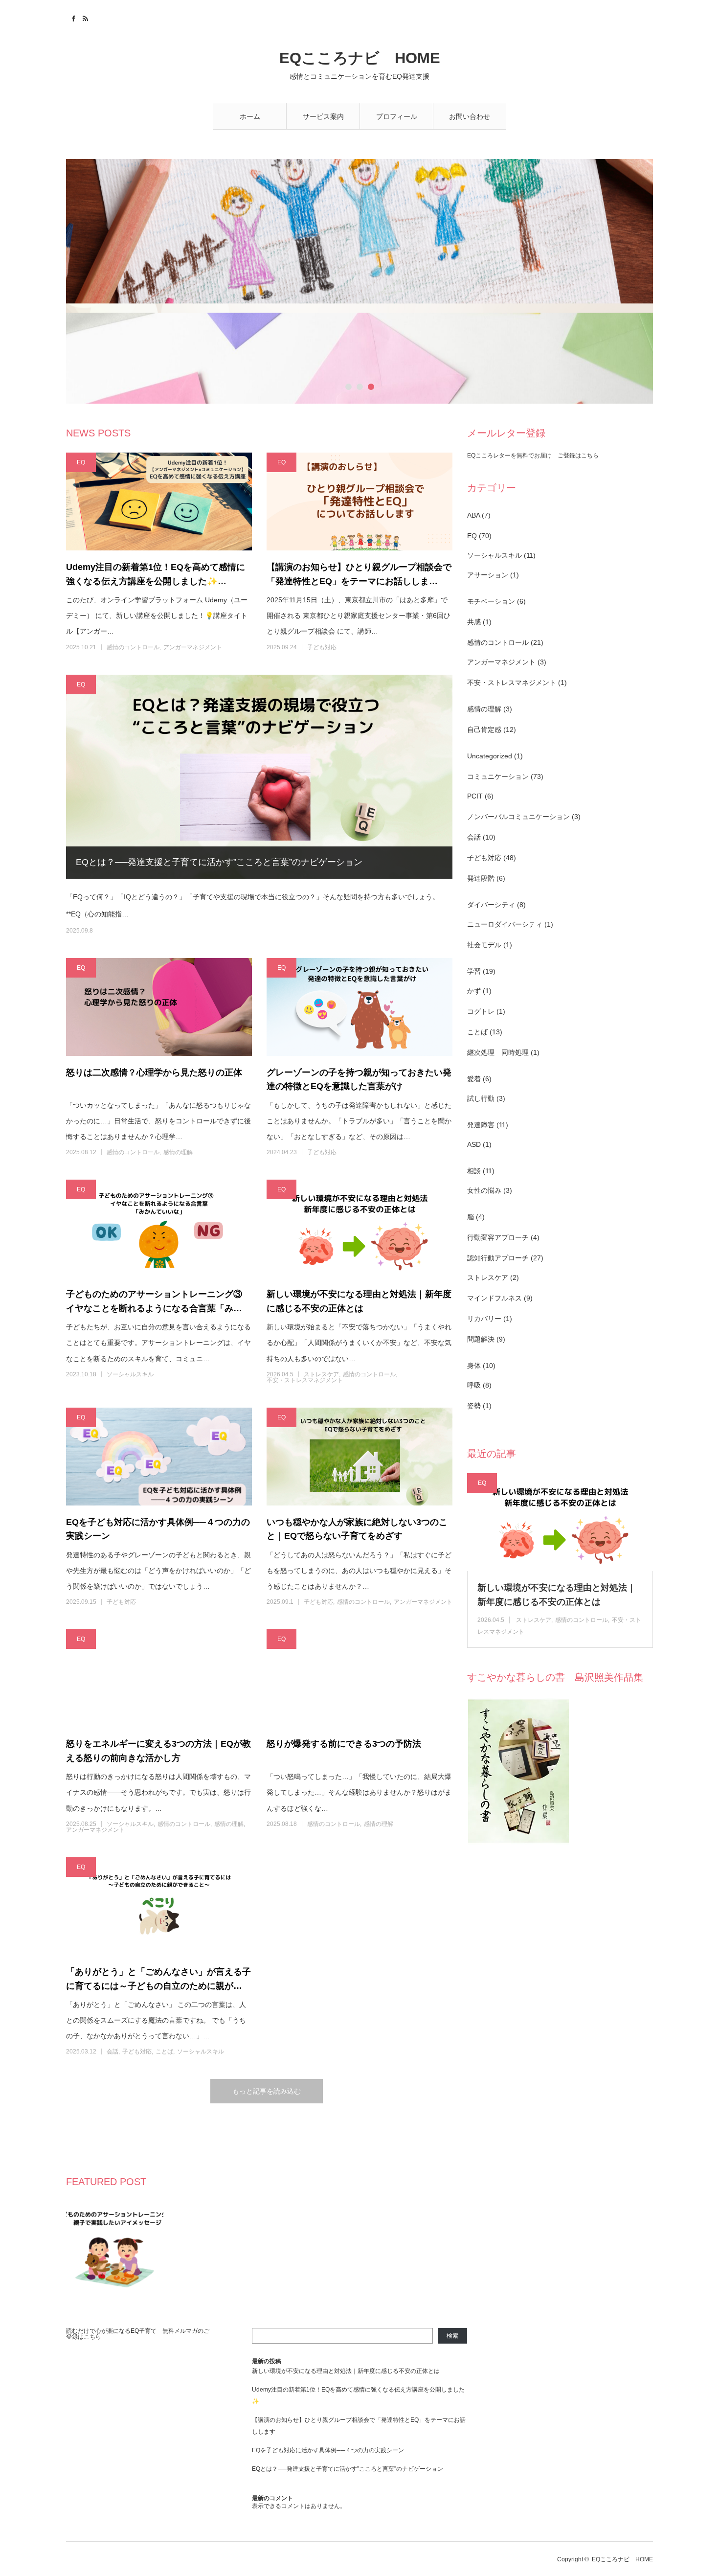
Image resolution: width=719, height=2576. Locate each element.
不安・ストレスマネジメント (305, 1380)
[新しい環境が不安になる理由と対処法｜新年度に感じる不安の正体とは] (359, 1229)
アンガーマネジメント (193, 647)
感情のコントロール (133, 647)
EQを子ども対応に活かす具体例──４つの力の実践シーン (158, 1529)
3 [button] (371, 390)
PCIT (475, 796)
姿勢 (474, 1406)
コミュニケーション (498, 776)
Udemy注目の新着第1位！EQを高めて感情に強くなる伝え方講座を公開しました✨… (156, 574)
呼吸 (474, 1385)
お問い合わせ (470, 116)
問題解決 (481, 1339)
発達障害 (481, 1125)
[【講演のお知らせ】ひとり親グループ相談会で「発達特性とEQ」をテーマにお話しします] (359, 502)
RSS (84, 17)
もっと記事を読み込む (267, 2091)
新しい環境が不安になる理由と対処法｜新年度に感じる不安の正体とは (359, 1301)
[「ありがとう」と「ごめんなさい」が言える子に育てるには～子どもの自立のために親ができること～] (159, 1906)
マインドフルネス (494, 1298)
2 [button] (360, 390)
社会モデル (484, 945)
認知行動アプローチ (498, 1258)
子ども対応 (322, 647)
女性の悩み (484, 1190)
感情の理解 (178, 1152)
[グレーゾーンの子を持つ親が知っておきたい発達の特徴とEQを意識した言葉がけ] (359, 1007)
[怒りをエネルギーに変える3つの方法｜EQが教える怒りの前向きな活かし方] (159, 1678)
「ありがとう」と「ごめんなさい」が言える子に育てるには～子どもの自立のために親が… (158, 1979)
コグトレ (481, 1011)
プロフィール (397, 116)
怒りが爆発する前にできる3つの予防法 (344, 1744)
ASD (474, 1144)
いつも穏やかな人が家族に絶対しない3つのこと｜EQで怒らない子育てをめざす (357, 1529)
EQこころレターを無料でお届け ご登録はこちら (533, 456)
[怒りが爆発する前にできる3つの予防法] (359, 1678)
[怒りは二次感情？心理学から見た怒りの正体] (159, 1007)
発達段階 (481, 878)
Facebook (72, 17)
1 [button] (348, 390)
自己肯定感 (484, 729)
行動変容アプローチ (498, 1237)
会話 (112, 2052)
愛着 (474, 1079)
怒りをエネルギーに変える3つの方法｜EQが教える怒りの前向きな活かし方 (158, 1751)
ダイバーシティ (491, 905)
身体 (474, 1366)
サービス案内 (323, 116)
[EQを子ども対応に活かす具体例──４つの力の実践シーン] (159, 1457)
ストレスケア (321, 1374)
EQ (81, 462)
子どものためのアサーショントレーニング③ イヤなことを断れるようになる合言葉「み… (158, 1301)
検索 (452, 2336)
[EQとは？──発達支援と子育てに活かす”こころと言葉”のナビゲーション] (259, 777)
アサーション (488, 575)
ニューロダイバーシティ (505, 924)
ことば (164, 2052)
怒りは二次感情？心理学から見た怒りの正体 (154, 1072)
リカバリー (484, 1319)
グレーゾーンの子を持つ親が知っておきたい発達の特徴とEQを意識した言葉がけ (359, 1080)
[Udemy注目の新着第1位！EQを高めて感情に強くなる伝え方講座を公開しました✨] (159, 502)
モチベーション (491, 601)
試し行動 (481, 1098)
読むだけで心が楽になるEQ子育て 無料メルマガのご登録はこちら (138, 2334)
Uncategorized (490, 756)
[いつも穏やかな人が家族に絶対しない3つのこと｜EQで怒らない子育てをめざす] (359, 1457)
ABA (473, 515)
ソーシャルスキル (130, 1374)
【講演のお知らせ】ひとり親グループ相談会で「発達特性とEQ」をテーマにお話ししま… (359, 574)
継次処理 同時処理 (498, 1052)
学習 (474, 971)
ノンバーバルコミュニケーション (518, 817)
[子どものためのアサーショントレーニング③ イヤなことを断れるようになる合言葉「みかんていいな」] (159, 1229)
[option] (359, 281)
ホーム (250, 116)
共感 (474, 622)
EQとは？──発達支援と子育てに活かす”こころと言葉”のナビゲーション (219, 862)
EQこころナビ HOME (360, 58)
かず (474, 991)
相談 (474, 1171)
